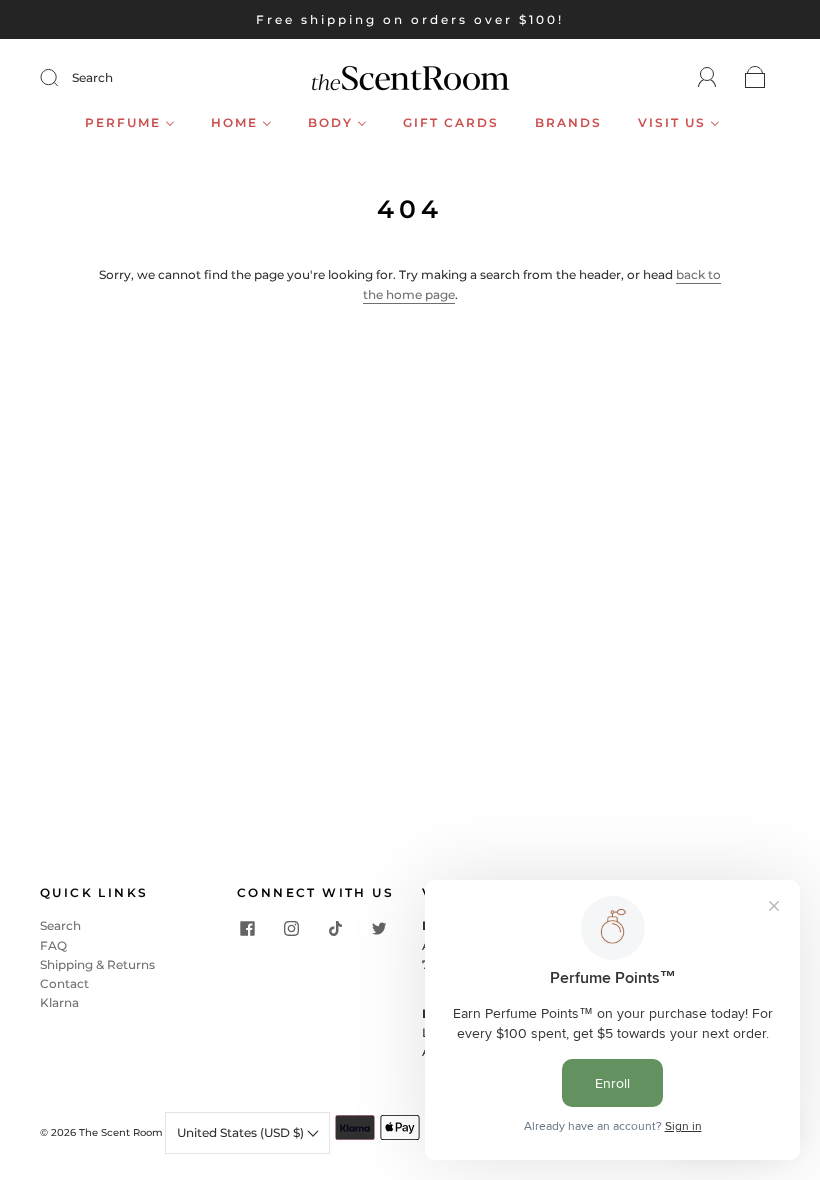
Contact (64, 983)
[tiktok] (335, 928)
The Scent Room (121, 1132)
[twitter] (379, 928)
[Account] (707, 77)
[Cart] (755, 78)
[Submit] (62, 78)
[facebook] (247, 928)
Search (92, 77)
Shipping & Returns (97, 964)
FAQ (53, 945)
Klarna (59, 1002)
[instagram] (291, 928)
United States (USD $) (242, 1132)
